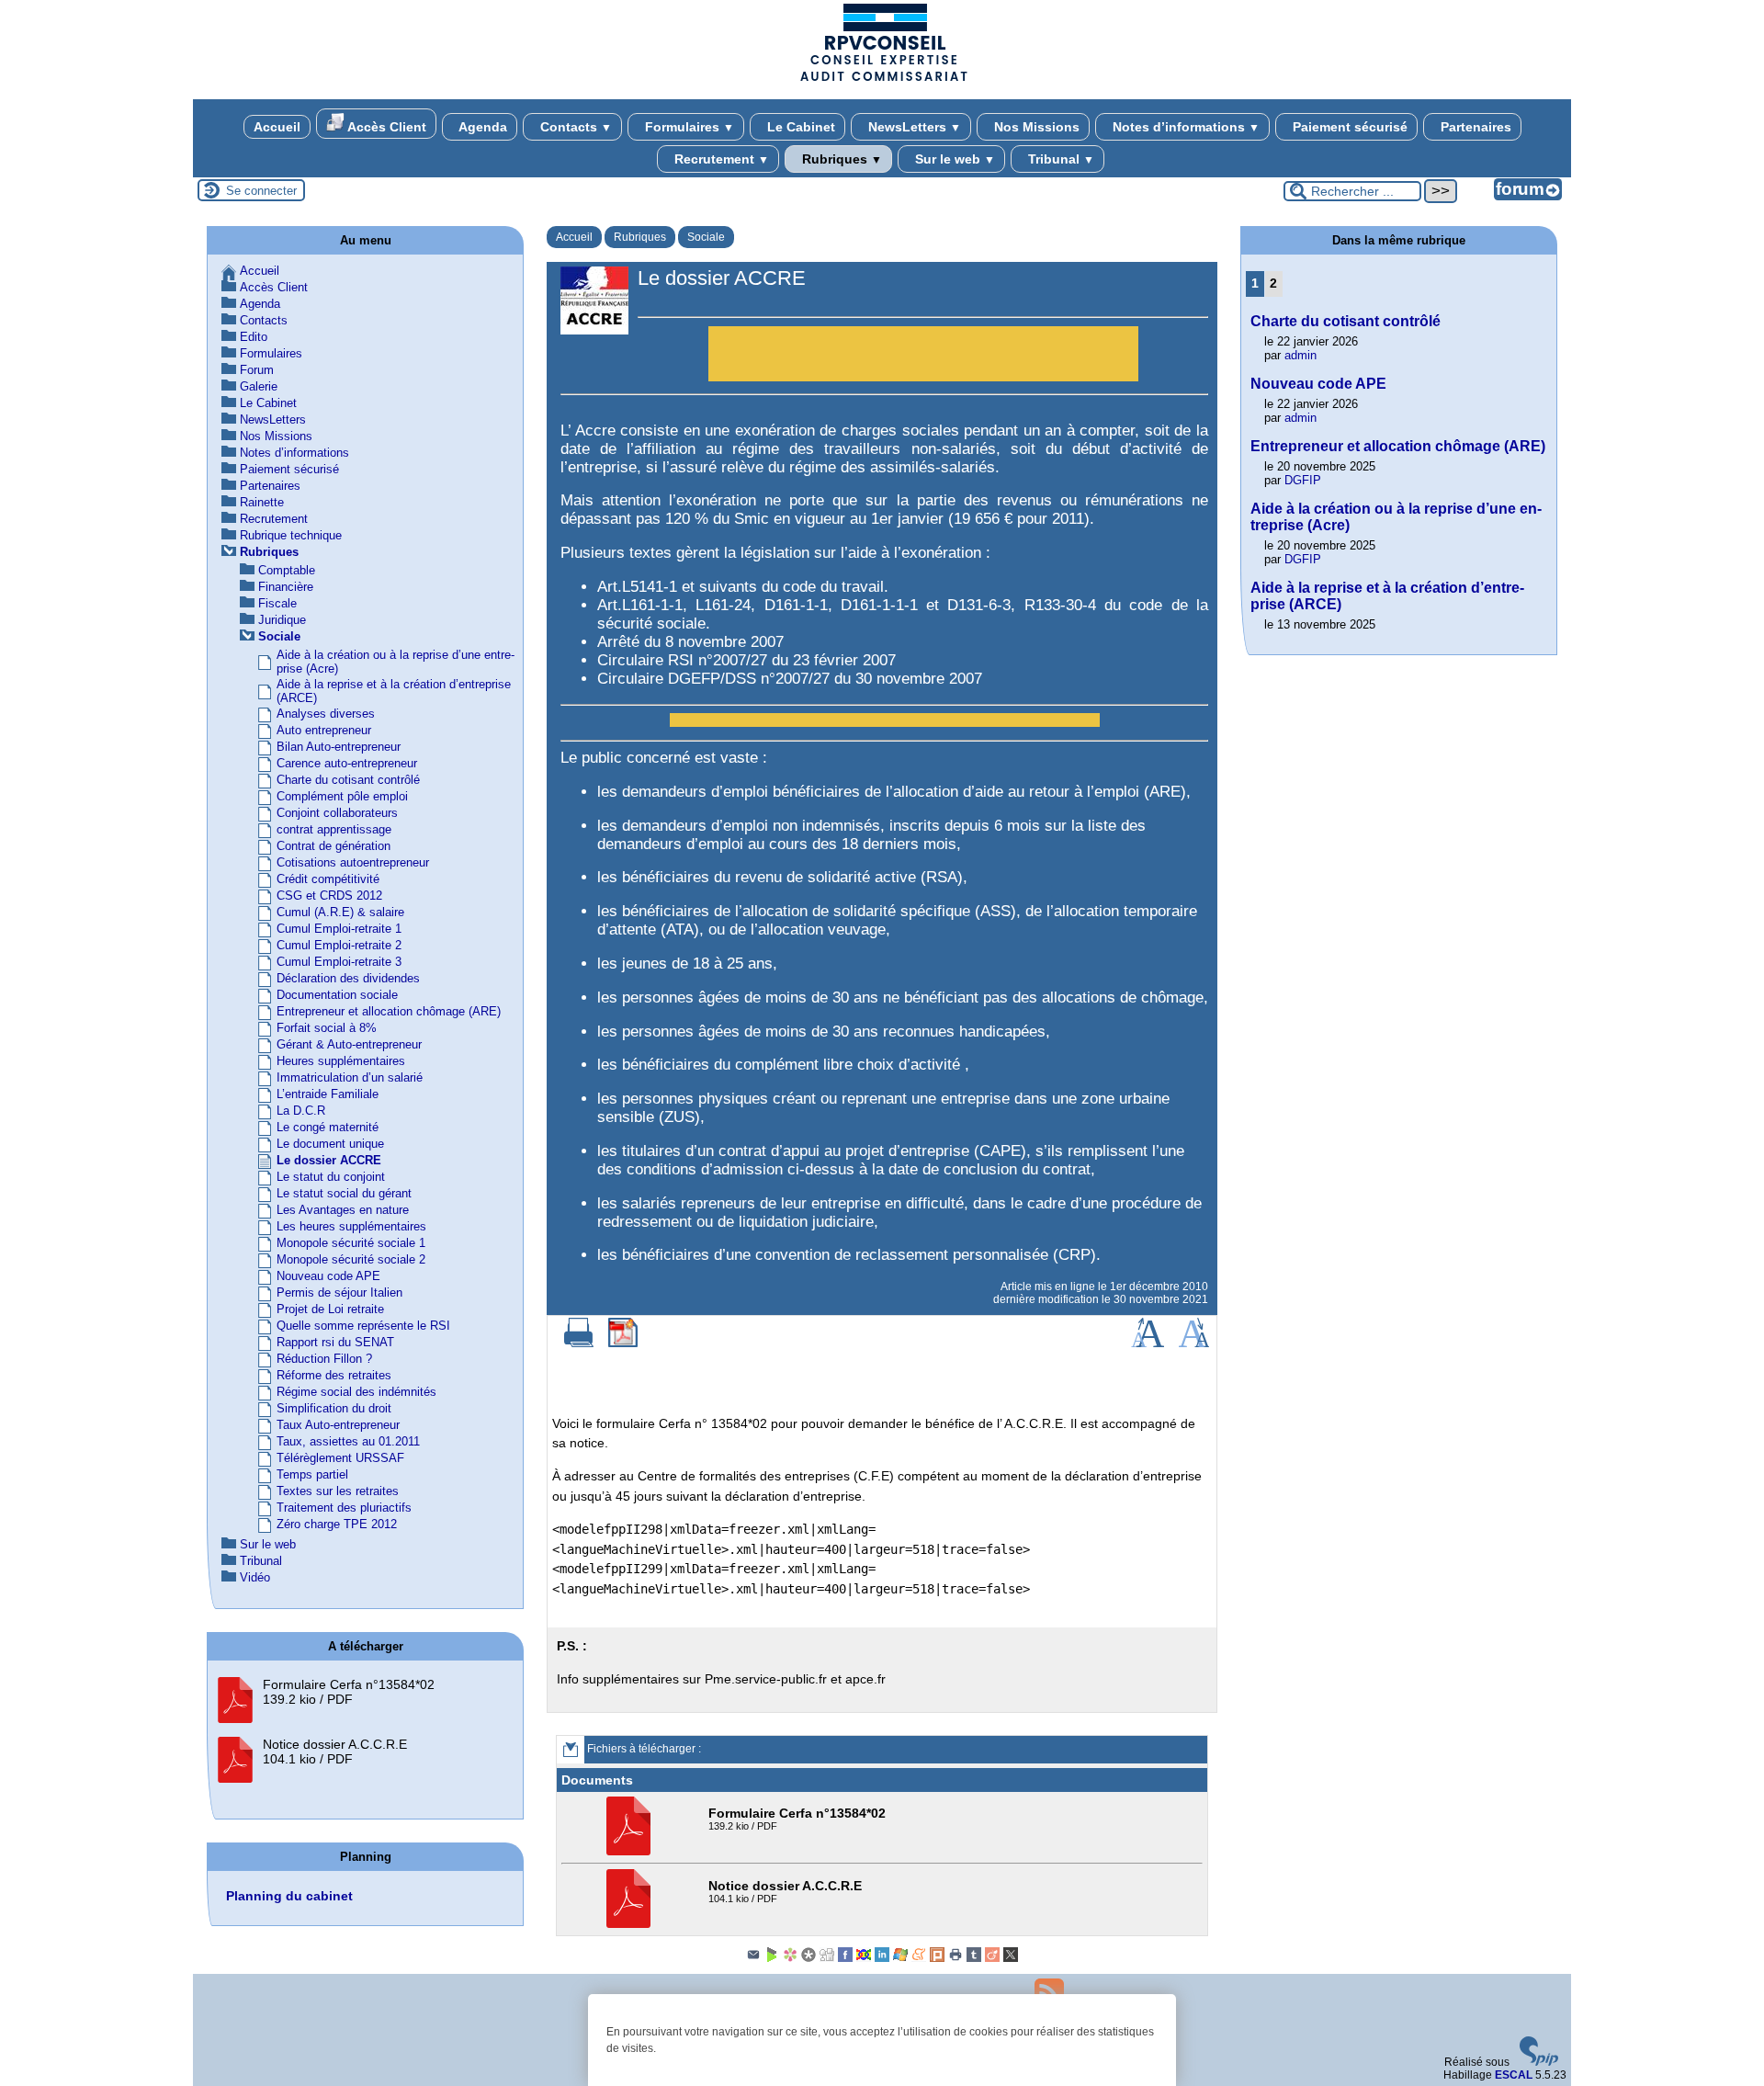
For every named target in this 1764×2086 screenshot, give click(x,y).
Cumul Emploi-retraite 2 (339, 945)
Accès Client (385, 127)
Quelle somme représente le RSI (363, 1326)
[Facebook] (845, 1958)
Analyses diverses (326, 714)
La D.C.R (301, 1111)
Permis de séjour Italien (339, 1292)
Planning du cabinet (289, 1896)
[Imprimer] (579, 1343)
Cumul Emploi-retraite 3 (339, 962)
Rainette (262, 502)
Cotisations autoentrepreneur (353, 862)
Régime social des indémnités (356, 1392)
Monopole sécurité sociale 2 (351, 1259)
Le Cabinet (799, 127)
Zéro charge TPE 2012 (337, 1524)
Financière (286, 587)
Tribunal (1059, 159)
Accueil (277, 127)
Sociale (706, 237)
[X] (1011, 1958)
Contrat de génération (334, 846)
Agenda (481, 127)
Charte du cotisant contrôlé (348, 780)
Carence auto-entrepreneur (347, 763)
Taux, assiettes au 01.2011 (348, 1441)
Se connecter (261, 191)
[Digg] (827, 1958)
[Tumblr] (974, 1958)
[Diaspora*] (808, 1958)
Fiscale (277, 603)
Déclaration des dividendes (348, 978)
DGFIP (1303, 480)
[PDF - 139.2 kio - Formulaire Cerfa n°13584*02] (631, 1852)
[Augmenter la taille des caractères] (1148, 1343)
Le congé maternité (328, 1127)
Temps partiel (312, 1474)
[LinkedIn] (882, 1958)
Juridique (282, 620)
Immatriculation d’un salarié (350, 1077)
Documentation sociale (337, 995)
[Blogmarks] (772, 1958)
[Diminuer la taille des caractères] (1194, 1343)
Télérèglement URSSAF (340, 1458)
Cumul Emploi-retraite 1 (339, 929)
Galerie (259, 386)
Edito (254, 337)
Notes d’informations (1184, 127)
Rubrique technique (291, 535)
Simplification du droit (334, 1408)
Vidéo (255, 1577)
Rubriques (840, 159)
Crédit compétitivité (328, 879)
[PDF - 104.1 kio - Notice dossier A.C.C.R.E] (631, 1924)
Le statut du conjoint (331, 1177)
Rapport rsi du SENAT (335, 1342)
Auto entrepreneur (324, 730)
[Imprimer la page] (955, 1958)
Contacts (574, 127)
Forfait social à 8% (327, 1028)
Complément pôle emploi (342, 796)
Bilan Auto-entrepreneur (339, 747)
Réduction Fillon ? (324, 1359)
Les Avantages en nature (343, 1210)
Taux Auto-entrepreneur (338, 1425)
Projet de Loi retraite (330, 1309)
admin (1300, 355)
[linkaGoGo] (864, 1958)
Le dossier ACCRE (329, 1160)
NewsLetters (913, 127)
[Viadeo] (992, 1958)
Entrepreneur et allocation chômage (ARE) (389, 1011)
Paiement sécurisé (1348, 127)
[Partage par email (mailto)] (753, 1958)
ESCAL (1514, 2075)
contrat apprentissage (334, 829)
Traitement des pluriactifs (344, 1508)
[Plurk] (937, 1958)
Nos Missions (1035, 127)
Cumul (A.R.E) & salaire (340, 912)
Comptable (287, 570)
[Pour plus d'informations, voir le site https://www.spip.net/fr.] (1539, 2062)
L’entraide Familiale (328, 1094)
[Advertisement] (923, 358)
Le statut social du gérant (344, 1193)
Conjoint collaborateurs (337, 813)
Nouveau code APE (328, 1276)
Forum (257, 370)
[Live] (900, 1958)
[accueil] (882, 80)
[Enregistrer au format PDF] (623, 1343)
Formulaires (688, 127)
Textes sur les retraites (338, 1491)
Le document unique (330, 1144)
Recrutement (720, 159)
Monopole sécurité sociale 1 (351, 1243)
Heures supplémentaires (341, 1061)
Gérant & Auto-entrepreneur (349, 1044)
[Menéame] (919, 1958)
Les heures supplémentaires (351, 1226)
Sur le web (953, 159)
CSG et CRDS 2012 (329, 896)
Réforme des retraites (334, 1375)
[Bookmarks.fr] (790, 1958)
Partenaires (1474, 127)
